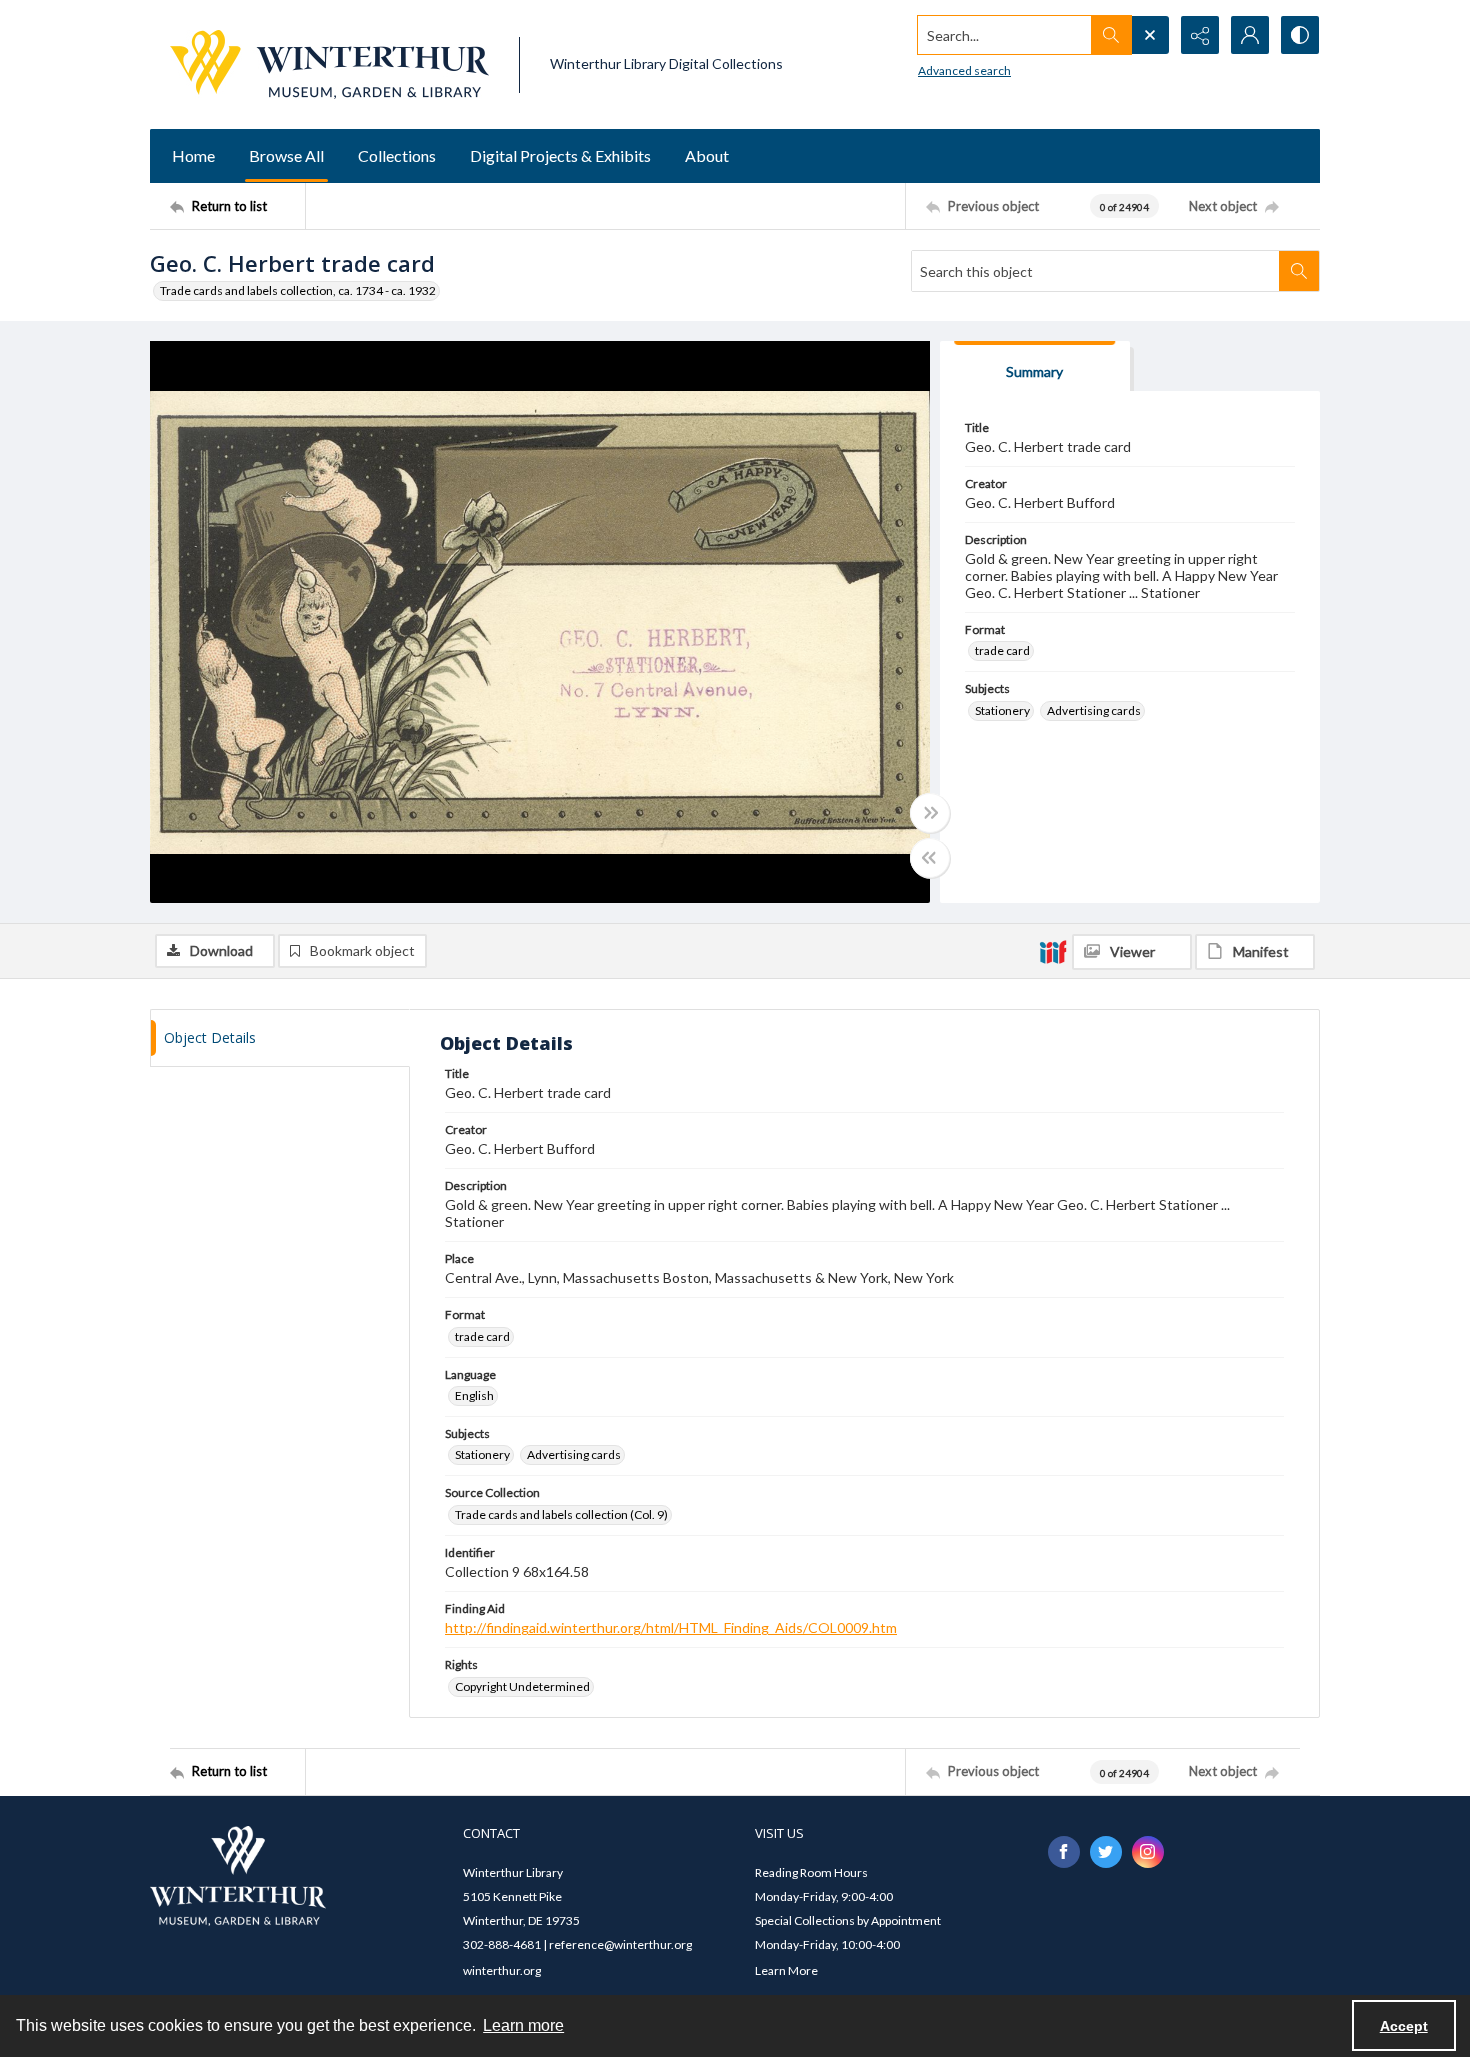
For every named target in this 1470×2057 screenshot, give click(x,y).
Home (193, 155)
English (474, 1395)
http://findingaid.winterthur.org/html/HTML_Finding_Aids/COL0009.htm (671, 1627)
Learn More (786, 1970)
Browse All (286, 155)
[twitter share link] (1106, 1852)
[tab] (1035, 366)
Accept (1404, 2026)
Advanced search (964, 70)
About (707, 155)
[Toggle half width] (930, 858)
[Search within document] (1299, 271)
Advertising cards (1094, 710)
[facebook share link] (1064, 1852)
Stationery (1002, 710)
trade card (1002, 650)
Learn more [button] (523, 2025)
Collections (397, 155)
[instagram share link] (1148, 1852)
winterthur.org (502, 1970)
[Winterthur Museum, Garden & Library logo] (329, 64)
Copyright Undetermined (522, 1686)
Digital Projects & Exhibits (560, 155)
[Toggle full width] (930, 813)
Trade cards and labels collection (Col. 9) (561, 1514)
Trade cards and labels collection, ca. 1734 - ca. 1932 (298, 290)
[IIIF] (1053, 951)
